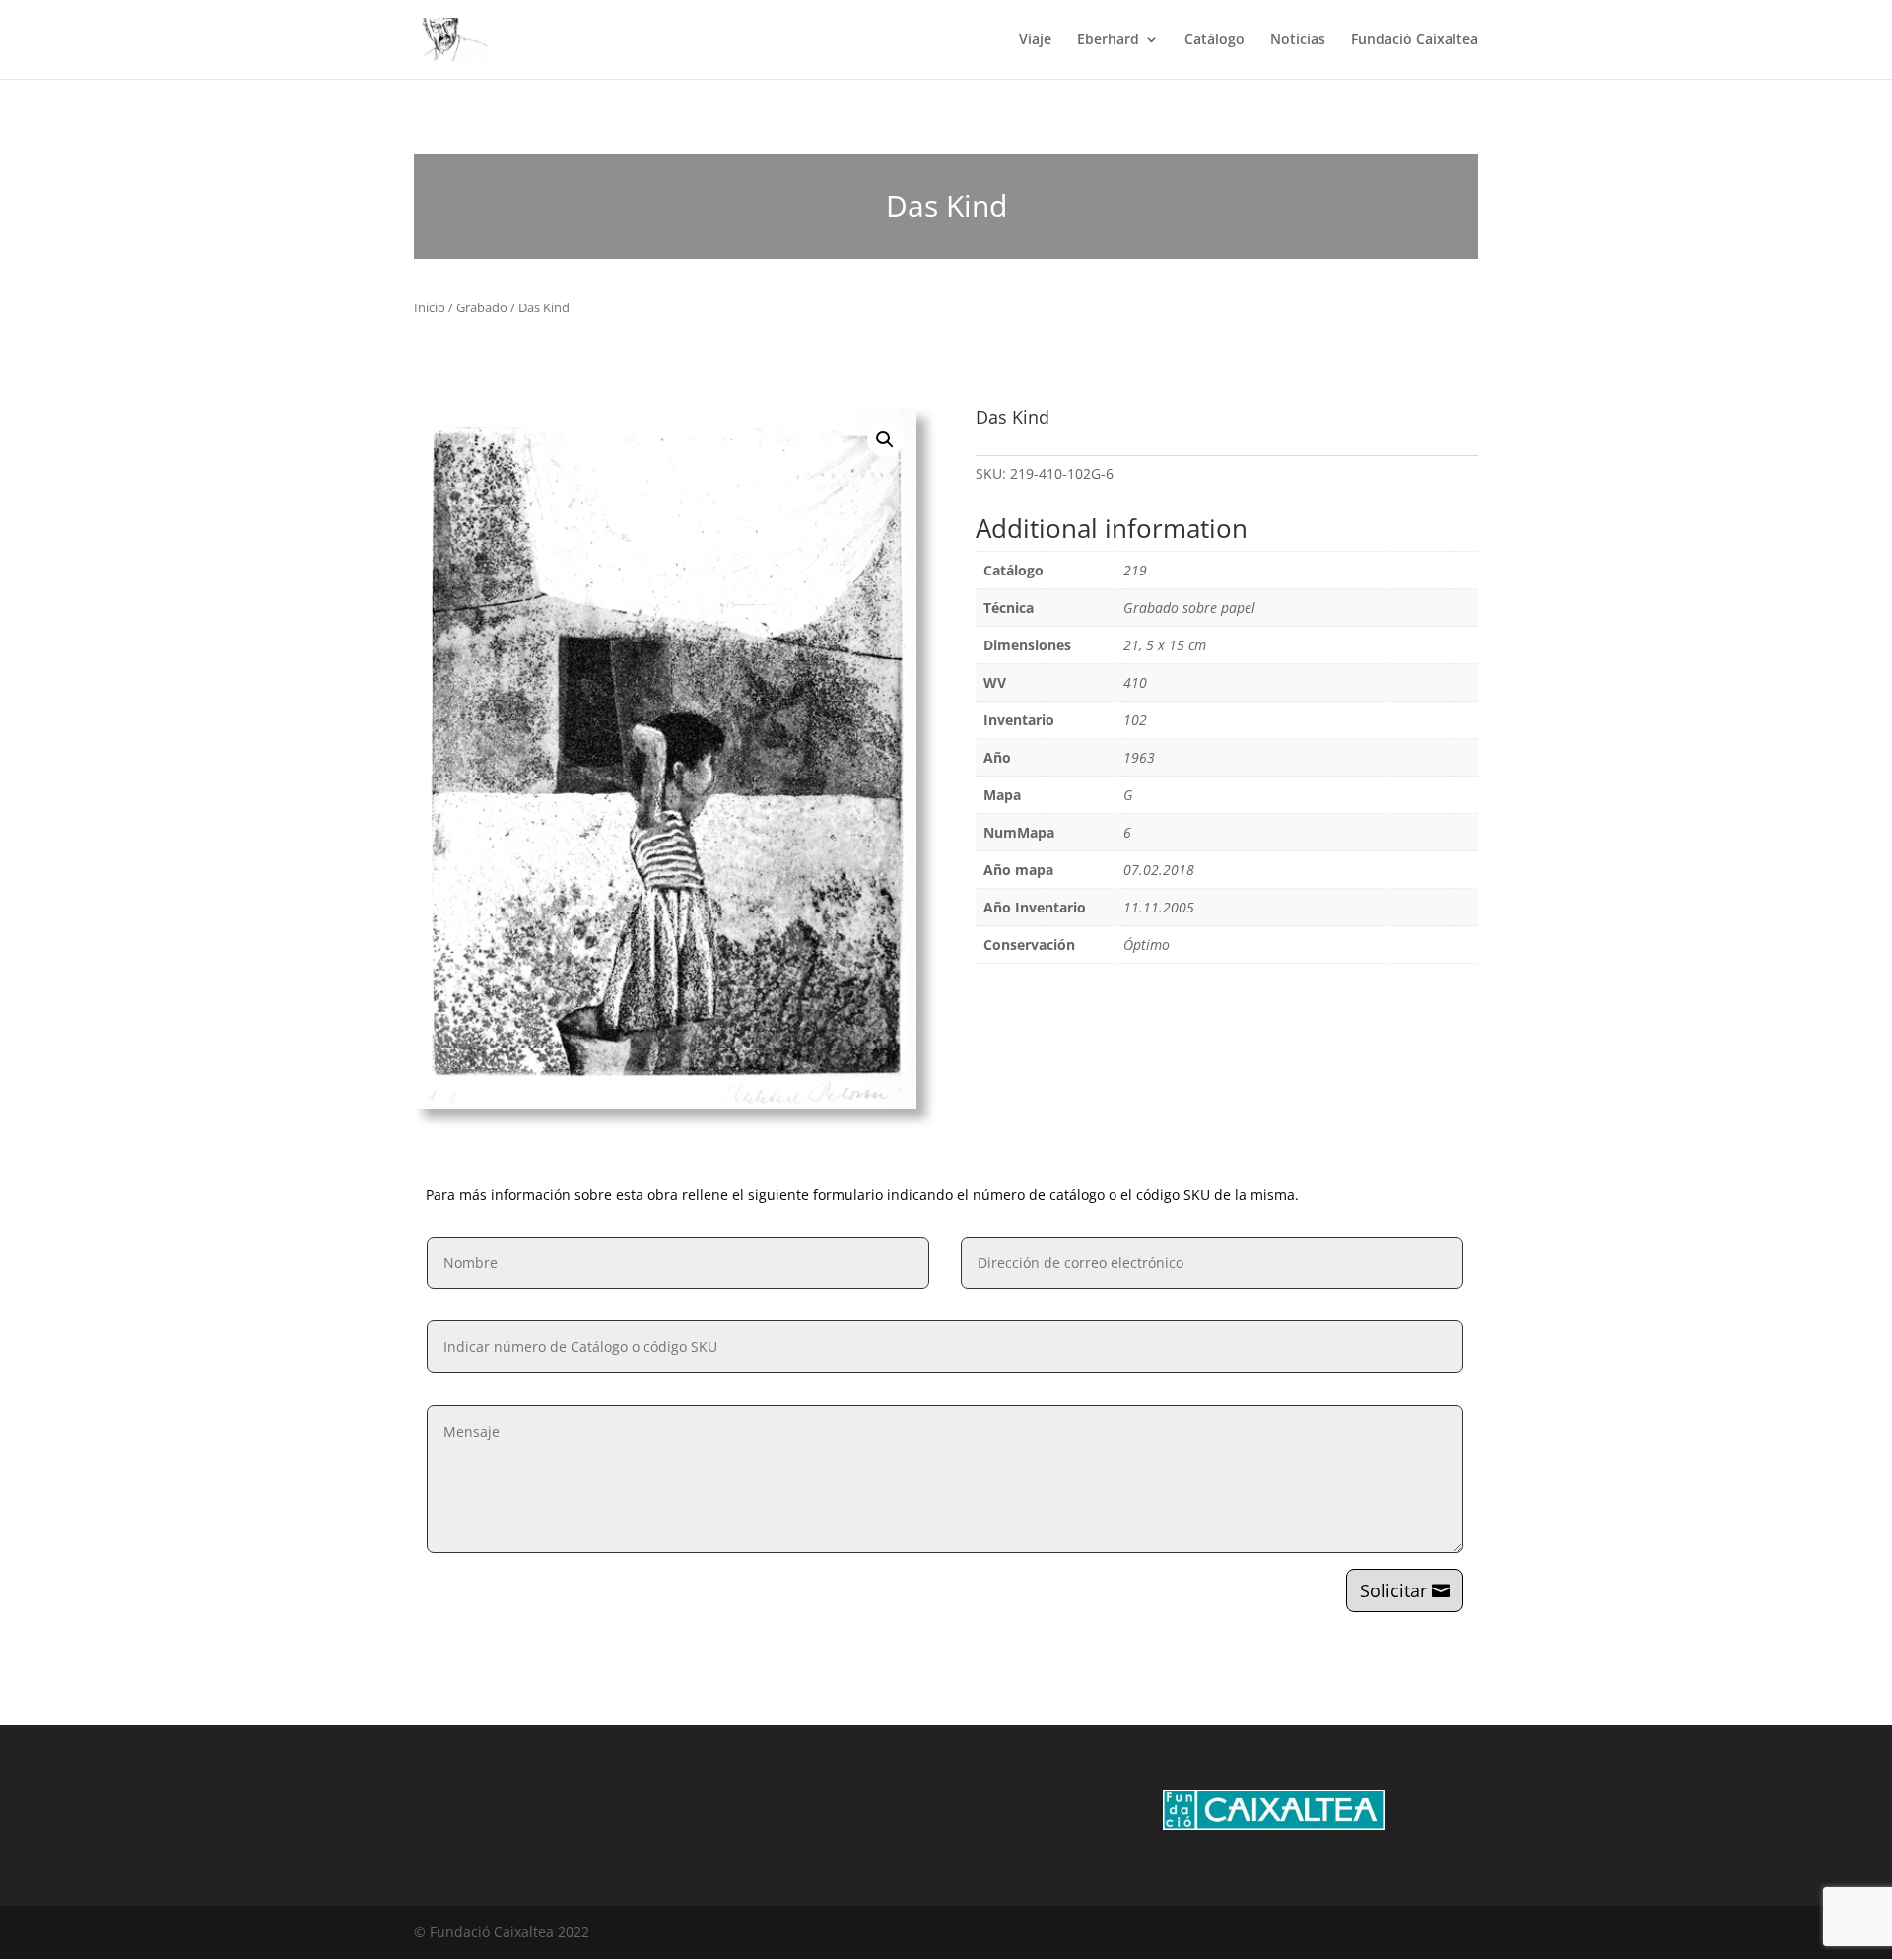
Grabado (482, 307)
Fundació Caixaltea (1415, 40)
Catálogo (1215, 40)
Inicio (430, 307)
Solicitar (1393, 1590)
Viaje (1035, 40)
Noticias (1298, 40)
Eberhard (1108, 40)
